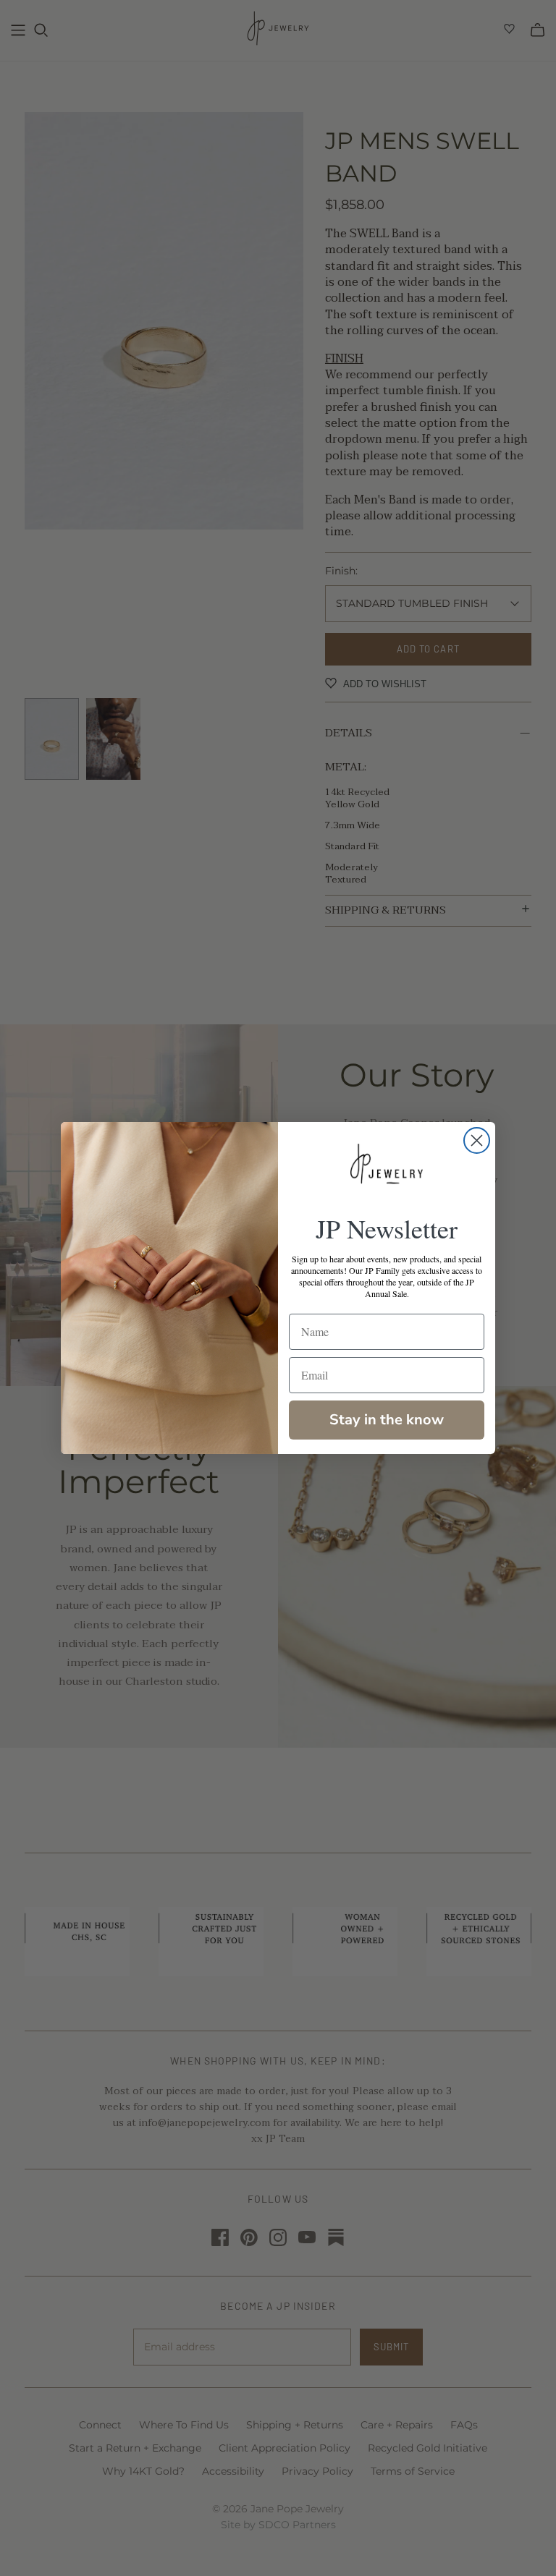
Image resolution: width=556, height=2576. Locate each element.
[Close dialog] (477, 1140)
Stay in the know (387, 1420)
